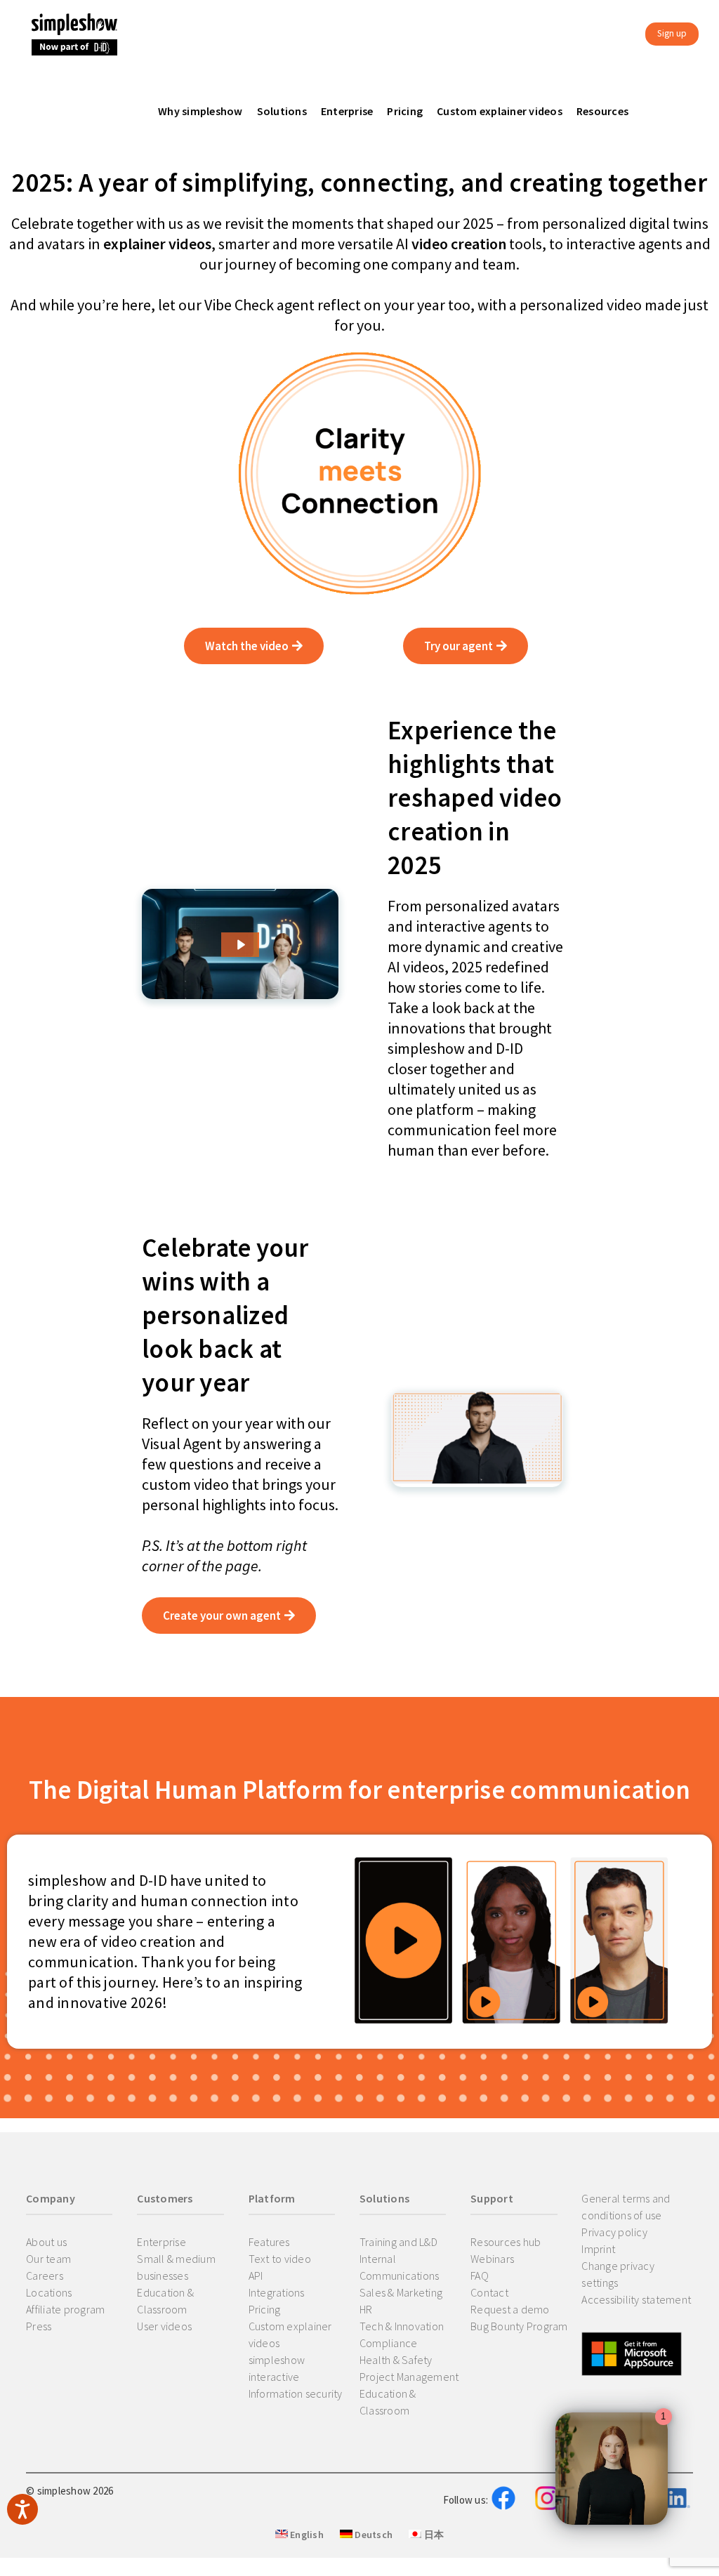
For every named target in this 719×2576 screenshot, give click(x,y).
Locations (49, 2292)
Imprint (598, 2249)
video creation (459, 244)
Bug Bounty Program (519, 2326)
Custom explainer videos (290, 2334)
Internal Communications (400, 2267)
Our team (48, 2259)
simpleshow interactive (277, 2368)
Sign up (672, 33)
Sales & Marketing (401, 2292)
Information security (296, 2393)
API (256, 2276)
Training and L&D (398, 2242)
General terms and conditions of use (626, 2207)
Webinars (492, 2259)
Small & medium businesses (176, 2267)
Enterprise (161, 2242)
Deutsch (372, 2535)
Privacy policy (614, 2232)
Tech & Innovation (402, 2326)
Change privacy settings (618, 2274)
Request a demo (510, 2309)
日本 (433, 2535)
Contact (489, 2292)
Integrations (277, 2292)
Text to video (280, 2259)
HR (366, 2309)
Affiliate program (65, 2309)
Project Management (409, 2377)
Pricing (265, 2309)
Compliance (389, 2343)
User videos (164, 2326)
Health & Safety (396, 2360)
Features (269, 2242)
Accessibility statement (636, 2299)
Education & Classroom (165, 2301)
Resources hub (506, 2242)
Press (39, 2326)
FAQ (480, 2276)
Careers (45, 2276)
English (306, 2535)
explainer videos (157, 244)
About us (46, 2242)
